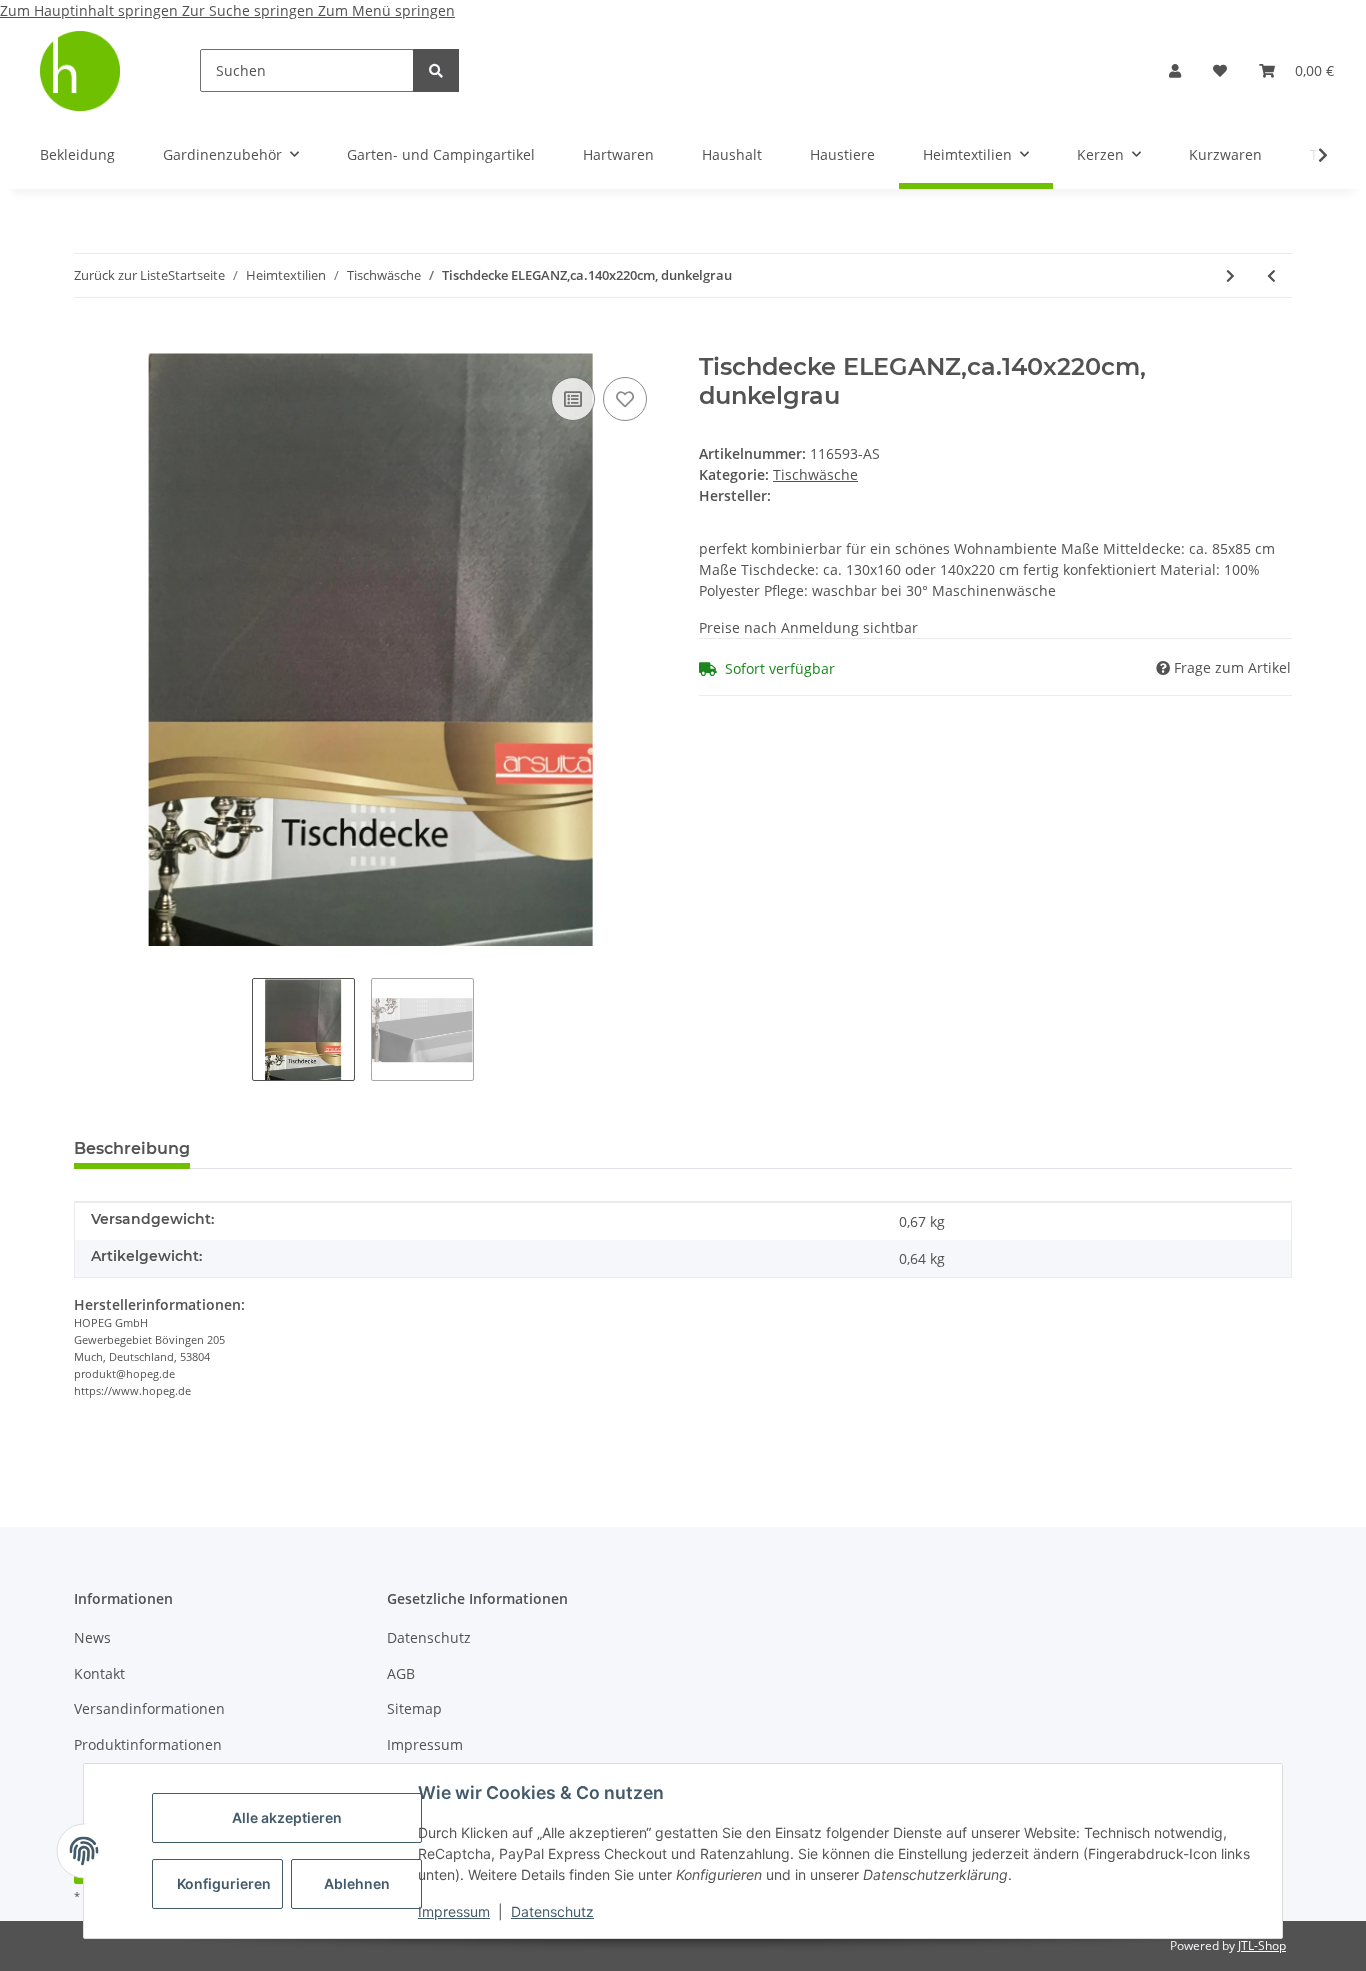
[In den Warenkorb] (90, 342)
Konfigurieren (224, 1883)
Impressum (454, 1911)
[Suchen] (436, 70)
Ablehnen (357, 1883)
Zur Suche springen (250, 10)
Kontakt (99, 1673)
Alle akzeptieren (287, 1817)
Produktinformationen (148, 1744)
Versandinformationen (149, 1708)
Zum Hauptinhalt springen (91, 10)
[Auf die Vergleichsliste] (573, 399)
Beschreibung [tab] (132, 1148)
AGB (401, 1673)
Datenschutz (552, 1911)
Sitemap (414, 1708)
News (92, 1637)
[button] (1175, 70)
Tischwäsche (815, 474)
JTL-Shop (1262, 1945)
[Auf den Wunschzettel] (625, 399)
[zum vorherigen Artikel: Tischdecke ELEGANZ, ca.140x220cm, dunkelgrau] (1271, 275)
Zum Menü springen (386, 10)
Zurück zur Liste (121, 275)
